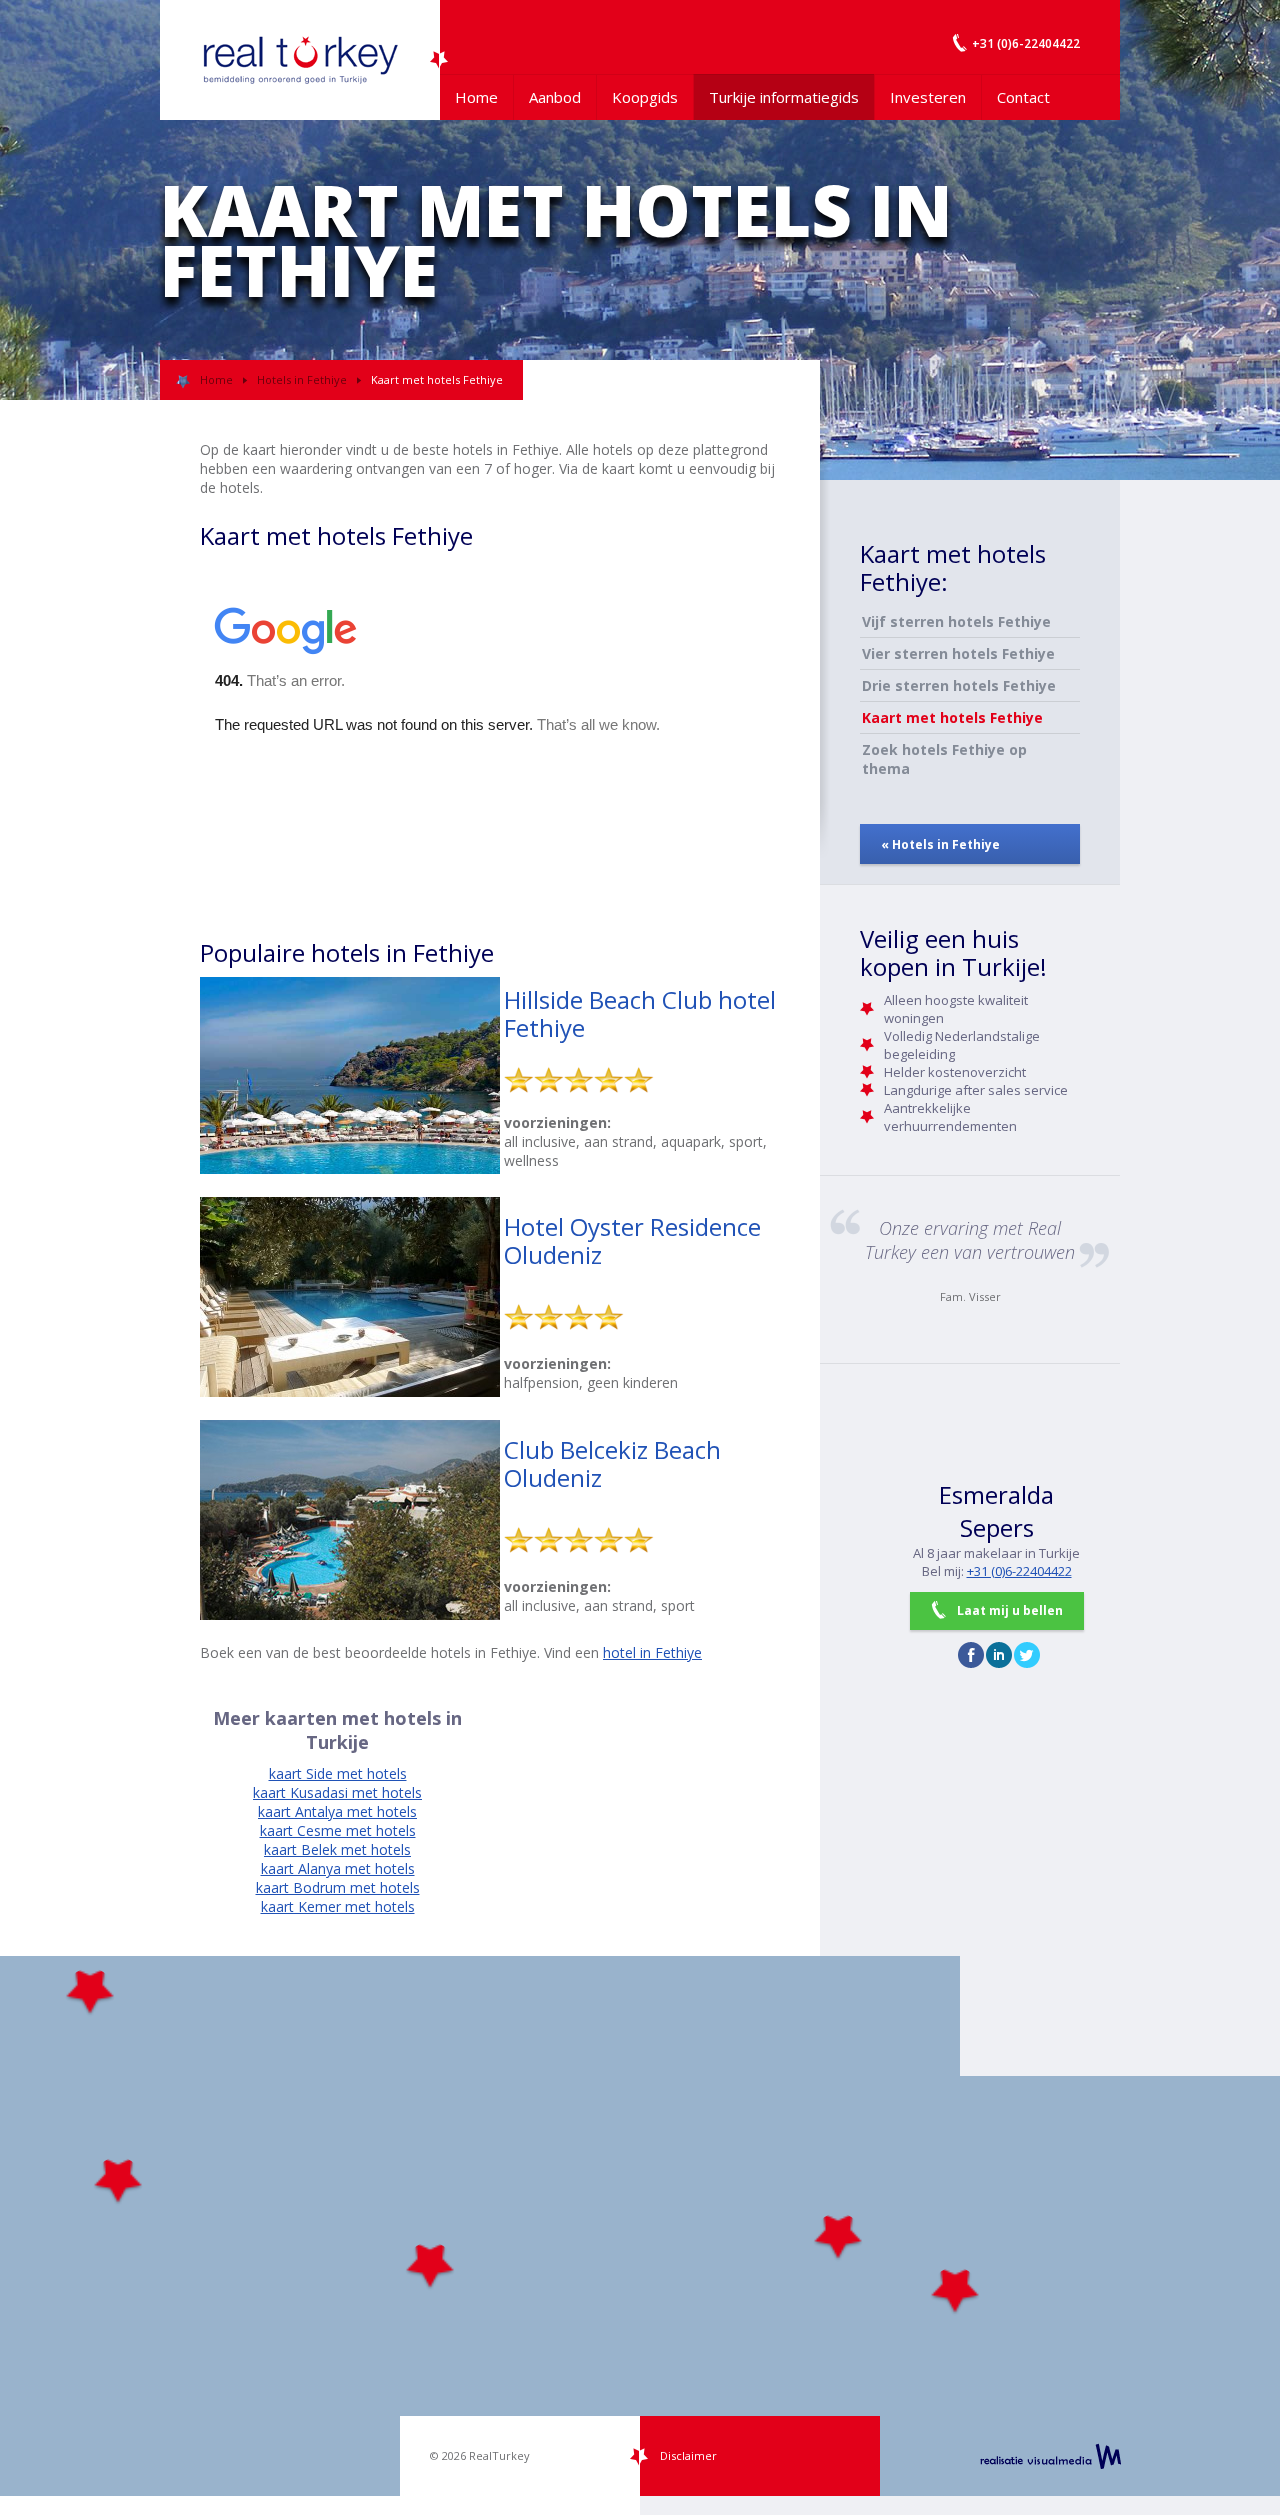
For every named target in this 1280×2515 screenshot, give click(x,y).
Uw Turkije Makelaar (300, 60)
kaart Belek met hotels (337, 1849)
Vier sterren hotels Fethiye (958, 653)
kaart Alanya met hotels (338, 1868)
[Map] (640, 2226)
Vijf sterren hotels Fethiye (956, 621)
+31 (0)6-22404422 (1019, 1571)
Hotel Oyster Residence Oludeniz (632, 1240)
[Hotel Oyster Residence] (350, 1391)
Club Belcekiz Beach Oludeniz (612, 1463)
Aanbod (555, 97)
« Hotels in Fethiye (940, 844)
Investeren (928, 97)
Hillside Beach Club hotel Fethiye (640, 1013)
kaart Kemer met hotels (338, 1906)
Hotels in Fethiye (302, 379)
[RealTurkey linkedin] (999, 1655)
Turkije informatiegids (784, 97)
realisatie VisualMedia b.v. (1050, 2456)
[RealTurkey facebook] (971, 1655)
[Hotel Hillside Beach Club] (350, 1168)
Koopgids (645, 97)
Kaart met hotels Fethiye (952, 717)
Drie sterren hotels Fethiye (959, 685)
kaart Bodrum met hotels (338, 1887)
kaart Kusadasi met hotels (337, 1792)
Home (476, 97)
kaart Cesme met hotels (338, 1830)
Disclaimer (688, 2455)
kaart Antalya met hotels (337, 1811)
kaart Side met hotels (338, 1773)
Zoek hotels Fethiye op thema (944, 759)
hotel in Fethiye (652, 1652)
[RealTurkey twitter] (1027, 1655)
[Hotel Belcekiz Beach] (350, 1614)
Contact (1023, 97)
